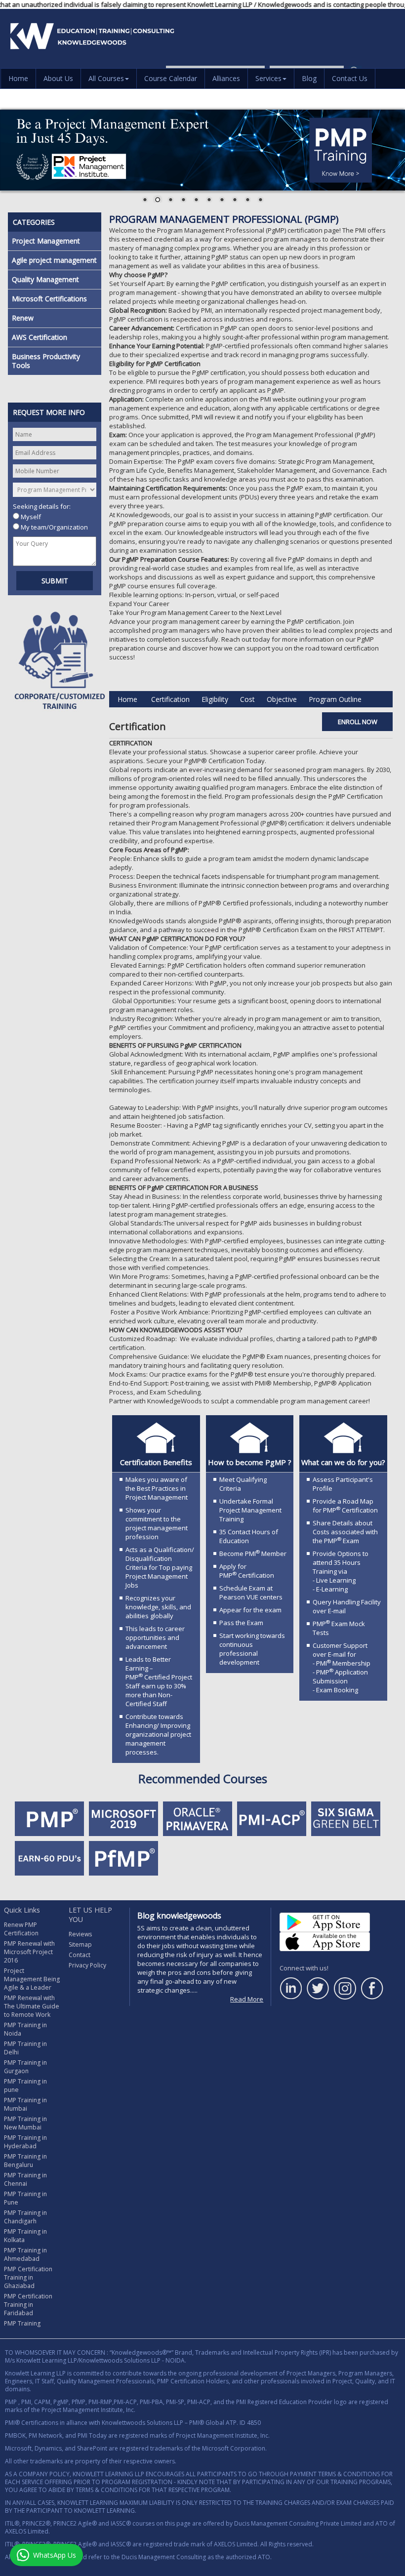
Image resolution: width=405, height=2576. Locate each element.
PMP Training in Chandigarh (25, 2217)
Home (18, 78)
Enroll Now (358, 722)
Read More (247, 1999)
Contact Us (350, 78)
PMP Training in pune (25, 2085)
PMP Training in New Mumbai (25, 2123)
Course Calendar (171, 78)
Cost (247, 699)
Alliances (226, 78)
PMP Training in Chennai (25, 2179)
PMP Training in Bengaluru (25, 2161)
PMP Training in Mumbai (25, 2104)
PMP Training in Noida (25, 2029)
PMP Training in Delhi (25, 2048)
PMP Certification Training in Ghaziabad (28, 2277)
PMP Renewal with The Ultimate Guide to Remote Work (32, 2006)
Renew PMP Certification (21, 1929)
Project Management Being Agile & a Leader (32, 1979)
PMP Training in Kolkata (25, 2236)
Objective (282, 699)
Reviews (80, 1934)
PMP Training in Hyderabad (25, 2142)
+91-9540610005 (339, 92)
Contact (80, 1955)
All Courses (106, 78)
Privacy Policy (87, 1965)
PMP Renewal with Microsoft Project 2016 (29, 1952)
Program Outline (335, 699)
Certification (170, 699)
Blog (309, 78)
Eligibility (215, 699)
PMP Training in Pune (25, 2198)
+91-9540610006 (265, 92)
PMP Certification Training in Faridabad (28, 2305)
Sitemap (80, 1944)
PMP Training (22, 2323)
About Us (58, 78)
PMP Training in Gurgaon (25, 2067)
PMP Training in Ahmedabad (25, 2254)
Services (268, 78)
